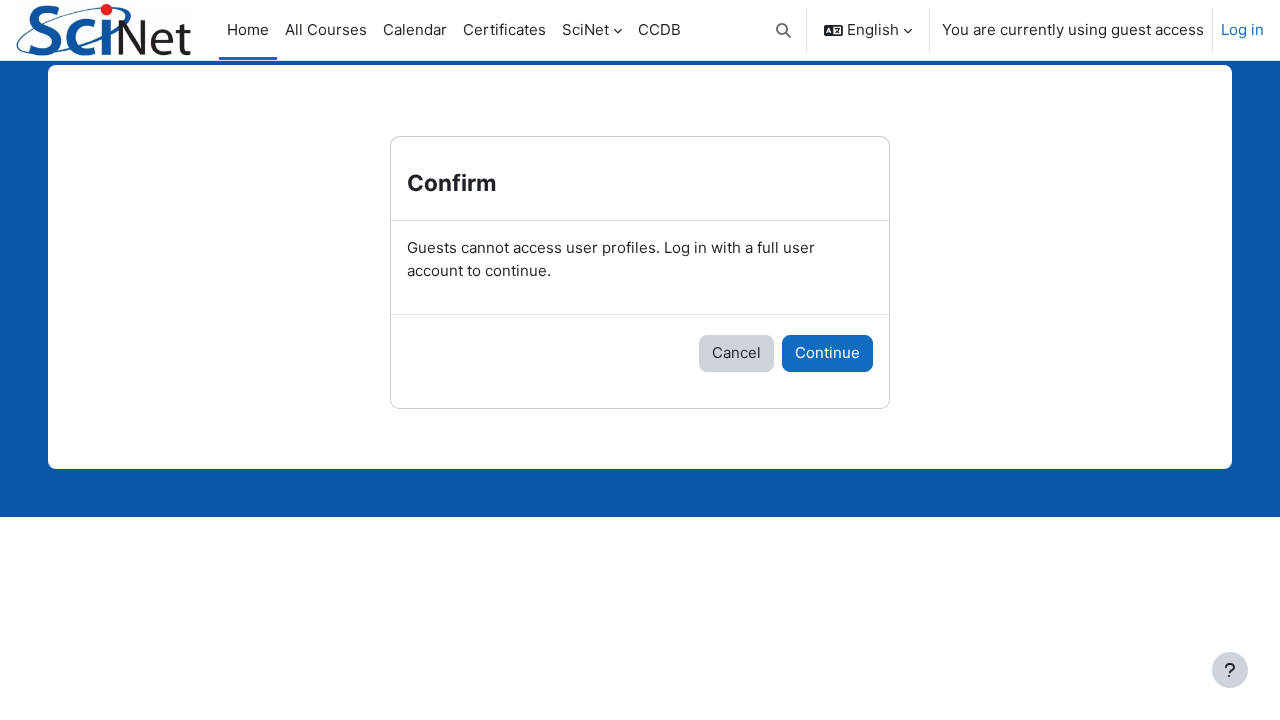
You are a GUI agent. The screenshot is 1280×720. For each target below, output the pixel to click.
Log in (1242, 29)
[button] (784, 30)
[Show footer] (1230, 670)
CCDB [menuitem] (659, 29)
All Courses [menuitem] (326, 29)
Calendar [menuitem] (415, 29)
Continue (827, 352)
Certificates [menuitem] (504, 29)
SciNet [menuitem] (585, 29)
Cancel (736, 352)
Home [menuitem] (248, 29)
